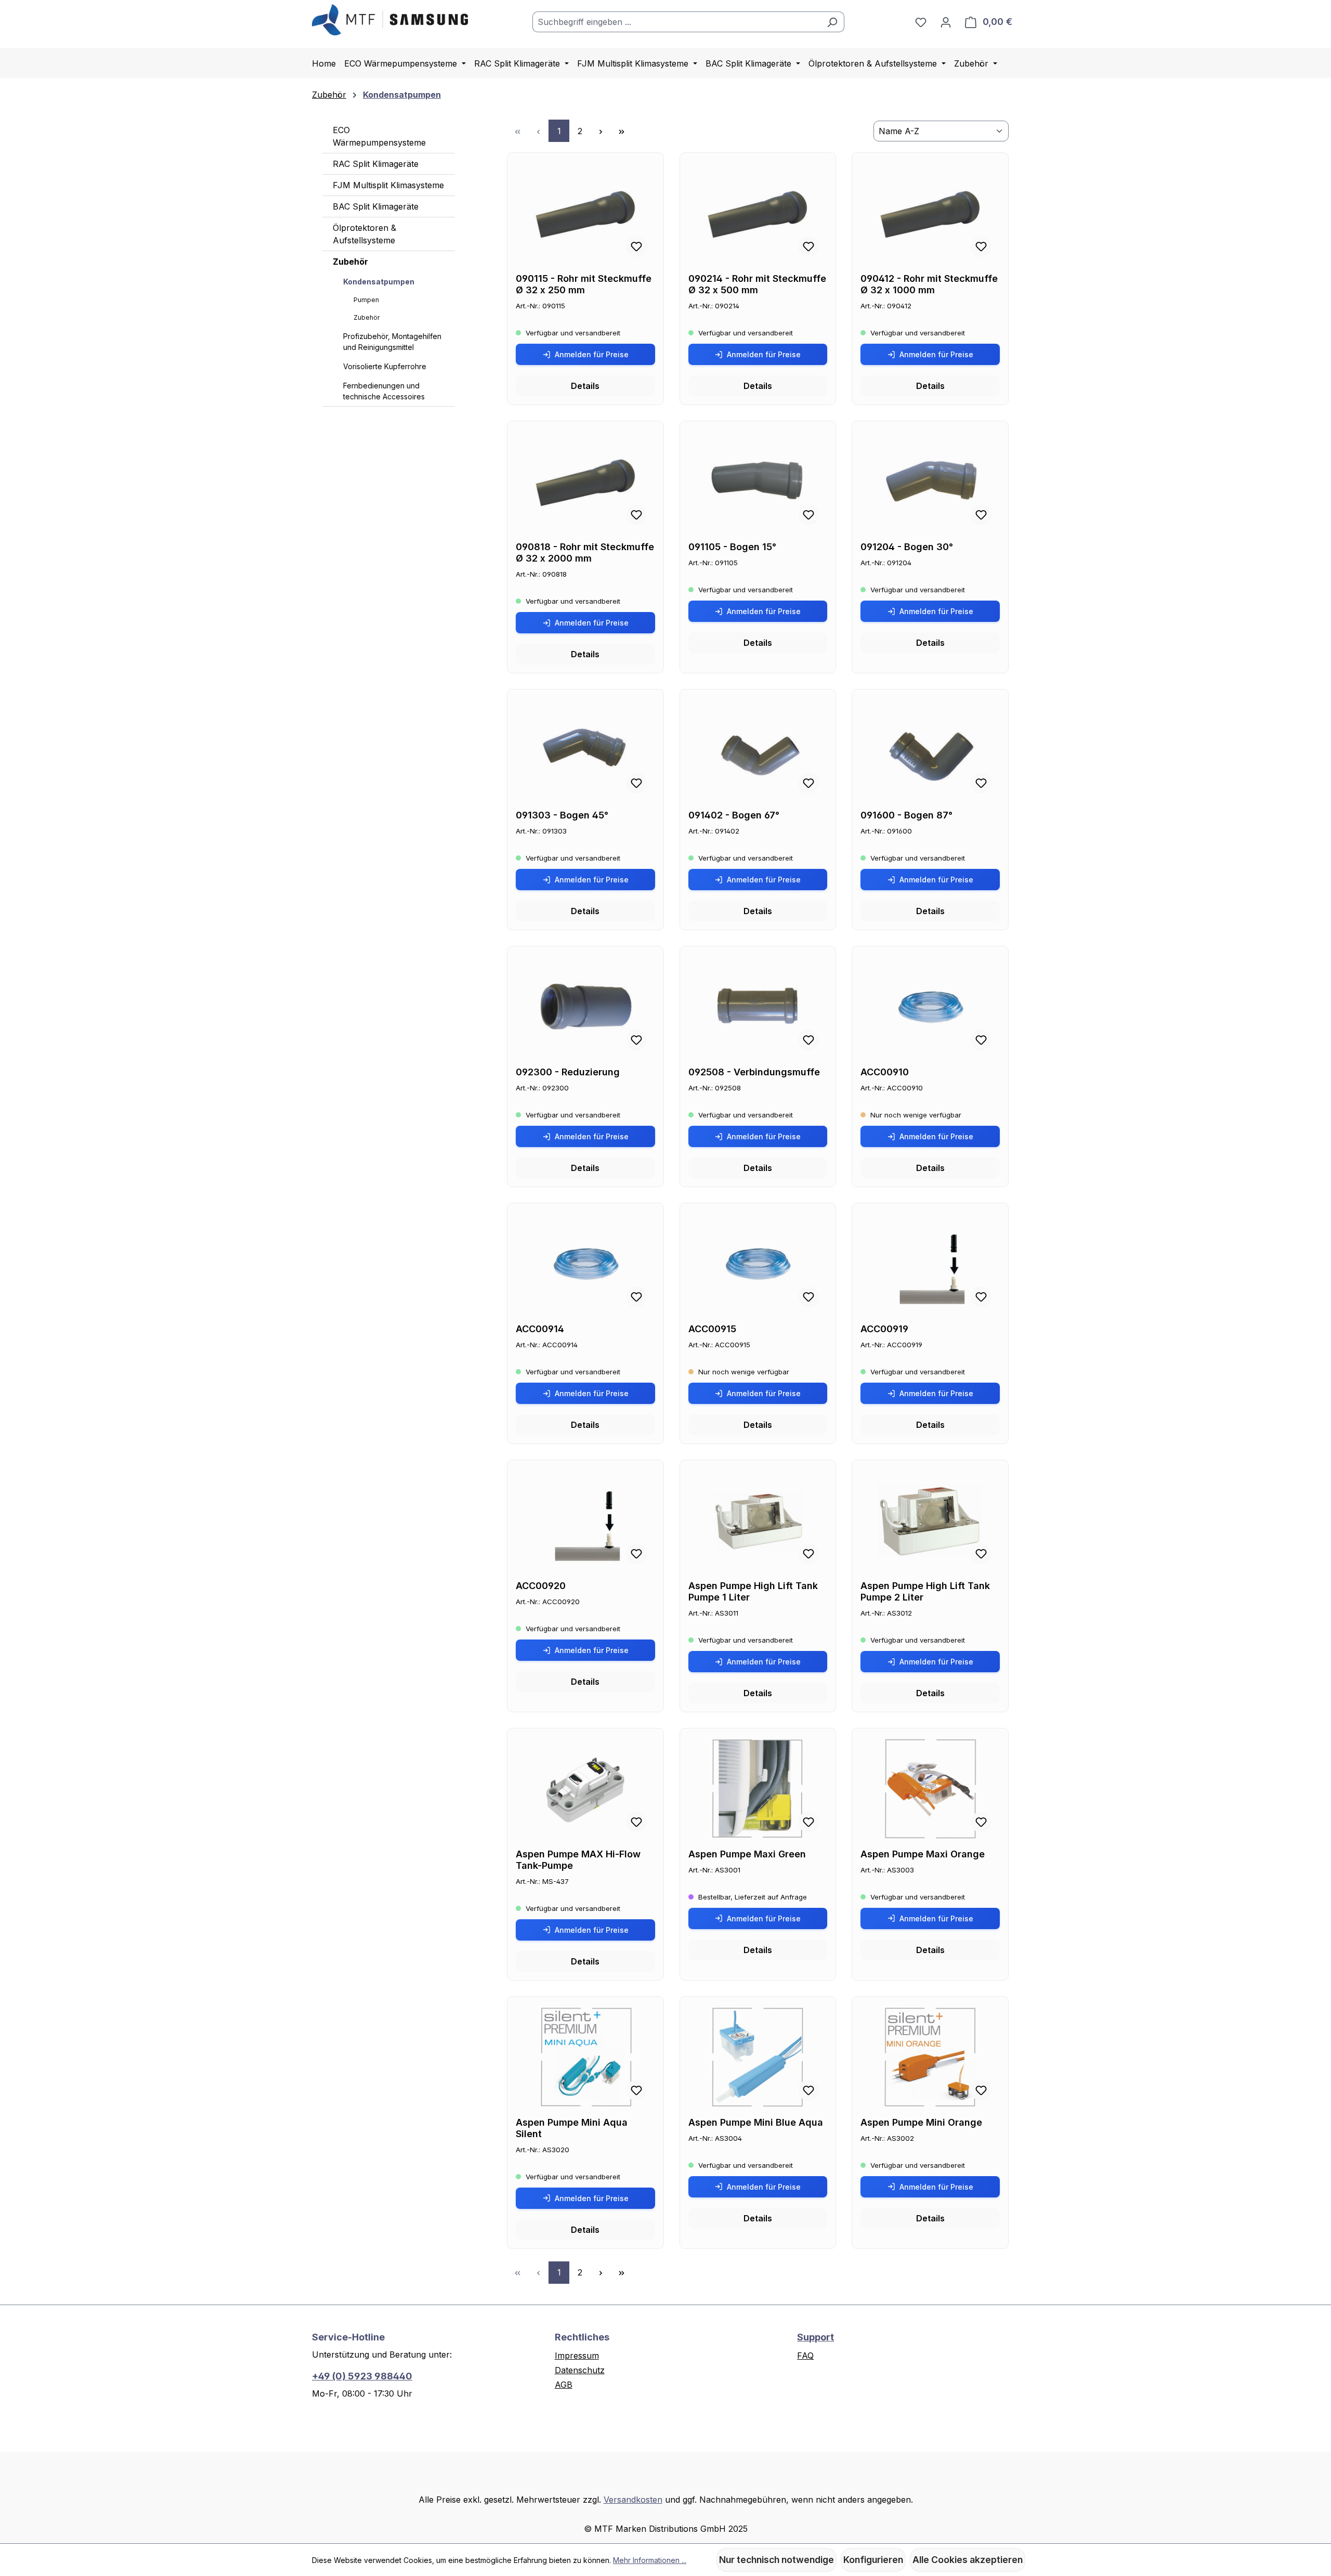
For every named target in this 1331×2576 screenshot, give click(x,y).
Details (585, 386)
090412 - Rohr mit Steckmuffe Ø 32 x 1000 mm (929, 284)
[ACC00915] (758, 1264)
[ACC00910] (930, 1007)
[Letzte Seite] (621, 131)
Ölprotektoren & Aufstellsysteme (364, 234)
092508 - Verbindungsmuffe (754, 1072)
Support (815, 2337)
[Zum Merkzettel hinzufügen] (636, 246)
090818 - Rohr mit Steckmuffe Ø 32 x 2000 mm (585, 552)
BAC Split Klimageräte (376, 206)
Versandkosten (633, 2500)
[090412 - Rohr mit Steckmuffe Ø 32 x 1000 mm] (930, 213)
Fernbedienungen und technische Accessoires (384, 391)
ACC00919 (884, 1329)
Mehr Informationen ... (650, 2560)
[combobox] (676, 22)
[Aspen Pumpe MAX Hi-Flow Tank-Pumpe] (585, 1789)
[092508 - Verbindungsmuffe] (758, 1007)
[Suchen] (832, 22)
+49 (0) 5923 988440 (362, 2376)
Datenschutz (580, 2370)
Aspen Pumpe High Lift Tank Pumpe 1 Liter (753, 1591)
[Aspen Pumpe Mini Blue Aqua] (758, 2057)
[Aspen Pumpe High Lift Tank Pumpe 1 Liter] (758, 1520)
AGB (564, 2385)
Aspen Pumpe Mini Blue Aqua (756, 2122)
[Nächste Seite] (601, 131)
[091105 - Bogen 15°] (758, 482)
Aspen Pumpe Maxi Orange (923, 1854)
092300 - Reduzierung (568, 1072)
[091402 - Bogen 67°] (758, 750)
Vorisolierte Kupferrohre (385, 366)
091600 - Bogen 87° (906, 815)
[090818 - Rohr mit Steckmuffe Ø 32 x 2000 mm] (585, 482)
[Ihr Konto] (946, 22)
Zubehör (350, 262)
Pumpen (366, 300)
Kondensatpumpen (379, 282)
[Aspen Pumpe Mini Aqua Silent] (585, 2057)
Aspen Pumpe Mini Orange (921, 2122)
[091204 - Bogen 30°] (930, 482)
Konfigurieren (873, 2560)
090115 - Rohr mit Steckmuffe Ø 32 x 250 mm (584, 284)
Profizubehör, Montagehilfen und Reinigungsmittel (392, 342)
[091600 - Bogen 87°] (930, 750)
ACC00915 (712, 1329)
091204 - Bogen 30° (907, 547)
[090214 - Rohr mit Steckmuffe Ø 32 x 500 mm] (758, 213)
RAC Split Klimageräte (376, 164)
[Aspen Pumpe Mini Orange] (930, 2057)
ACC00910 (885, 1072)
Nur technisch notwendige (777, 2560)
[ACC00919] (930, 1264)
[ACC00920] (585, 1520)
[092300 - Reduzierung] (585, 1007)
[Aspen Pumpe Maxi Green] (758, 1789)
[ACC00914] (585, 1264)
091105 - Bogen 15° (732, 547)
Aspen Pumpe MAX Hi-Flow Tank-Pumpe (578, 1860)
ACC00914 (540, 1329)
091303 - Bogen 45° (562, 815)
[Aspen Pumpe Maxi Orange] (930, 1789)
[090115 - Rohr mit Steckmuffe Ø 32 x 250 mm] (585, 213)
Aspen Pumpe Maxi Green (747, 1854)
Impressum (577, 2356)
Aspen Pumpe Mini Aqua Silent (572, 2128)
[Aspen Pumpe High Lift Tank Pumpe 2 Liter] (930, 1520)
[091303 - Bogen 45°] (585, 750)
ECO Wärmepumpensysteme (379, 136)
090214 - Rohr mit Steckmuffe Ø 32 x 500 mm (757, 284)
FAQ (805, 2356)
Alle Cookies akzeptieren (968, 2560)
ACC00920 (541, 1586)
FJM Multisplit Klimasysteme (388, 185)
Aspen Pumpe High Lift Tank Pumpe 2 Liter (925, 1591)
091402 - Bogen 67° (734, 815)
